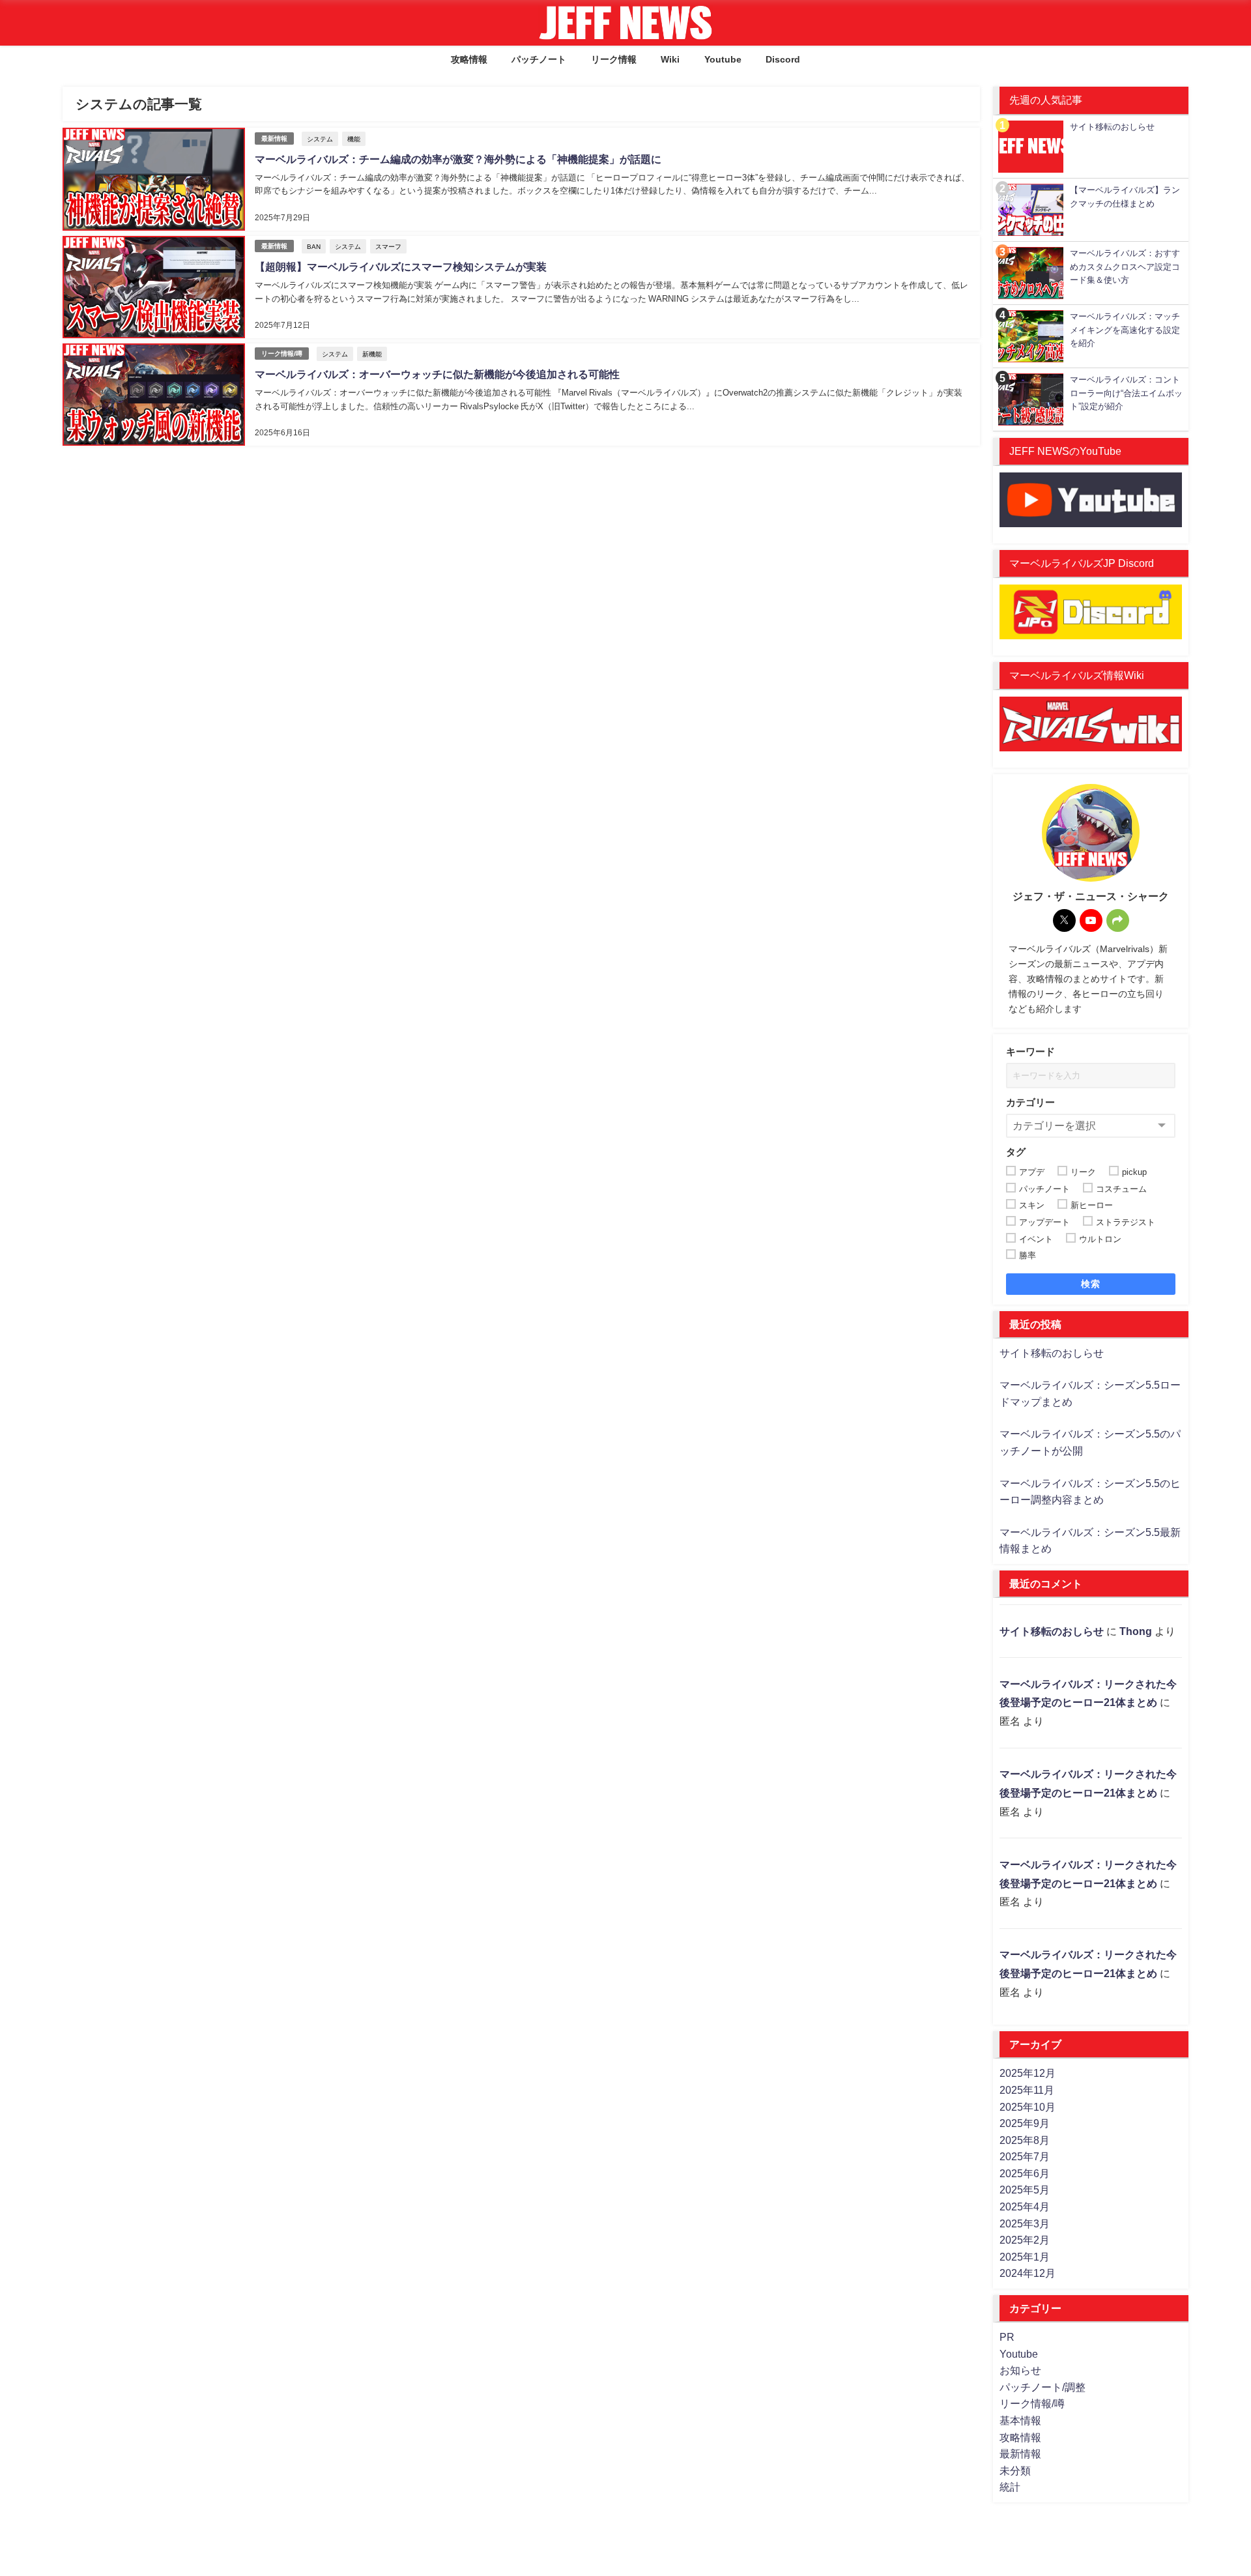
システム (320, 139)
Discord (783, 59)
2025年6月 (1025, 2173)
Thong (1136, 1631)
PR (1007, 2337)
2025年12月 (1028, 2073)
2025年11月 (1027, 2090)
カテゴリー (1030, 1102)
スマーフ (388, 246)
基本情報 (1020, 2420)
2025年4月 (1025, 2207)
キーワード (1030, 1051)
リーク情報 (614, 59)
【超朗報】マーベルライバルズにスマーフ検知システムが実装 (401, 267)
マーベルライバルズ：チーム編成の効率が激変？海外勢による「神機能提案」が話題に (458, 159)
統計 (1010, 2487)
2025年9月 (1025, 2123)
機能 (354, 139)
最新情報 (274, 138)
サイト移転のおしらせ (1052, 1353)
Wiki (670, 59)
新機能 (372, 354)
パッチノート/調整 (1042, 2387)
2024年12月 (1028, 2273)
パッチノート (539, 59)
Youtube (723, 59)
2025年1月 (1025, 2257)
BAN (314, 246)
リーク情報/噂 (282, 354)
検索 (1091, 1284)
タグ (1016, 1152)
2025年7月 (1025, 2156)
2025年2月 (1025, 2240)
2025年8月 (1025, 2140)
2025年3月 (1025, 2223)
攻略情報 (469, 59)
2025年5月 (1025, 2190)
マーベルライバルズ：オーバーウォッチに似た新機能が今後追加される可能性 (437, 374)
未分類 (1015, 2470)
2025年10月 (1028, 2107)
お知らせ (1020, 2370)
